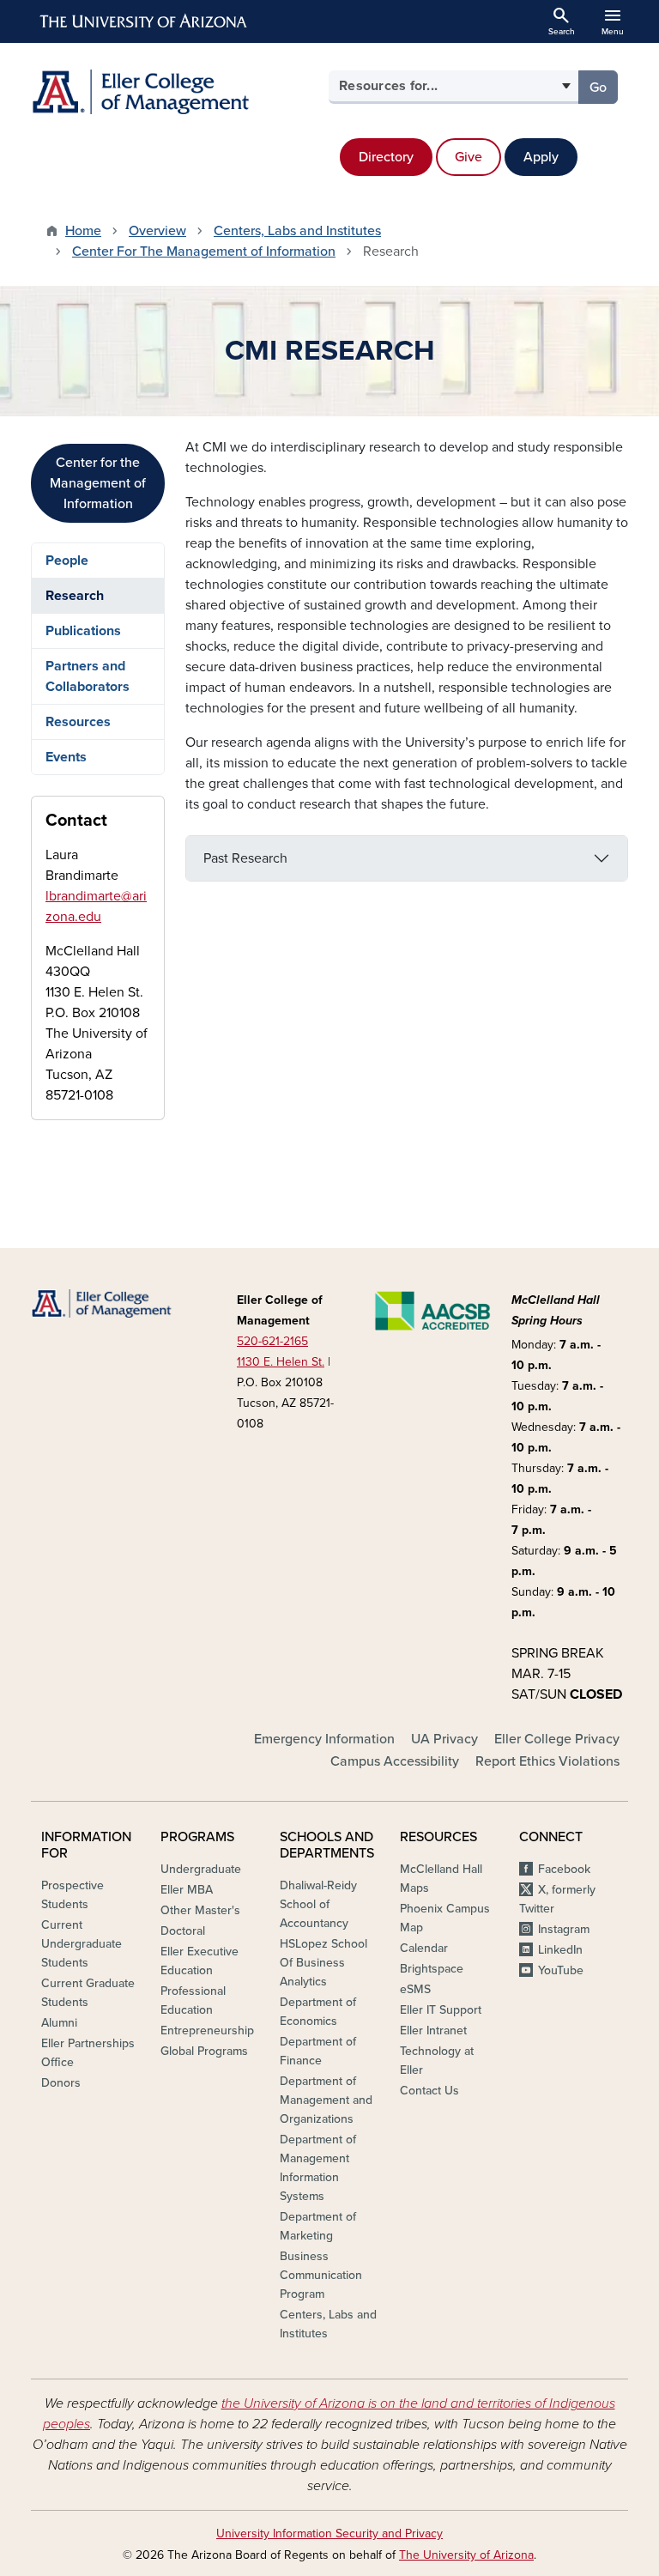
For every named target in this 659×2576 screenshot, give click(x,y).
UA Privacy (444, 1739)
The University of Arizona (466, 2555)
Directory (386, 157)
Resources (78, 722)
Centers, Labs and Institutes (297, 231)
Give (469, 157)
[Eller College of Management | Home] (175, 92)
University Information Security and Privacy (329, 2534)
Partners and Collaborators (88, 676)
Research (75, 596)
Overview (157, 231)
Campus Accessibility (395, 1761)
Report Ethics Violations (547, 1761)
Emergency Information (324, 1739)
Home (83, 231)
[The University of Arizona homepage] (144, 21)
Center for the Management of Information (98, 483)
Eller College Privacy (557, 1739)
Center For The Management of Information (204, 252)
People (67, 561)
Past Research (245, 858)
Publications (83, 631)
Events (66, 757)
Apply (541, 157)
